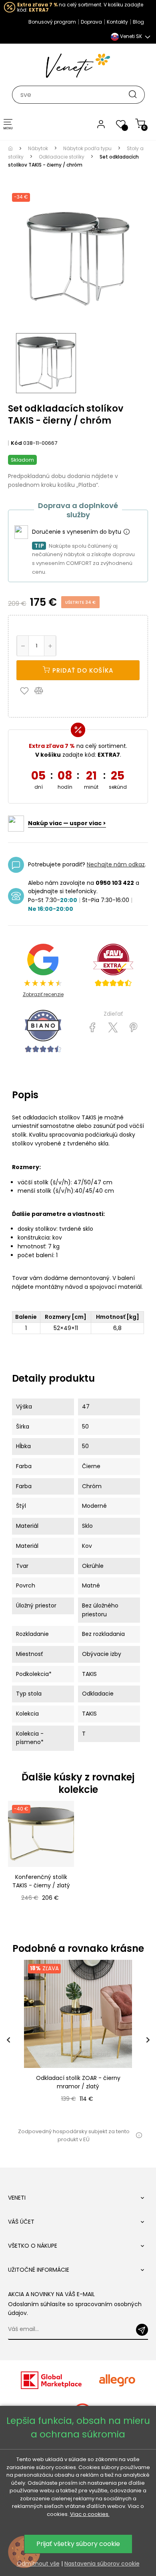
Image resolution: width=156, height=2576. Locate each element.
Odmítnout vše (38, 2564)
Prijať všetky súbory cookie (78, 2544)
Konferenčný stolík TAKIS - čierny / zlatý (41, 1881)
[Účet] (101, 124)
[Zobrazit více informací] (126, 532)
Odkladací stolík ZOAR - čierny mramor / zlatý (78, 2082)
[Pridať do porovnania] (42, 690)
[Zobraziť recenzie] (113, 965)
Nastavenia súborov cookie (102, 2564)
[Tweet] (113, 1028)
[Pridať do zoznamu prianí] (26, 690)
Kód (16, 443)
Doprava (91, 22)
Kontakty (117, 22)
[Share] (93, 1028)
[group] (78, 2040)
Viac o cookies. (90, 2514)
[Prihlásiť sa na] (142, 2330)
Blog (138, 22)
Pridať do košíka (82, 670)
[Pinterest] (133, 1028)
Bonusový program (52, 22)
